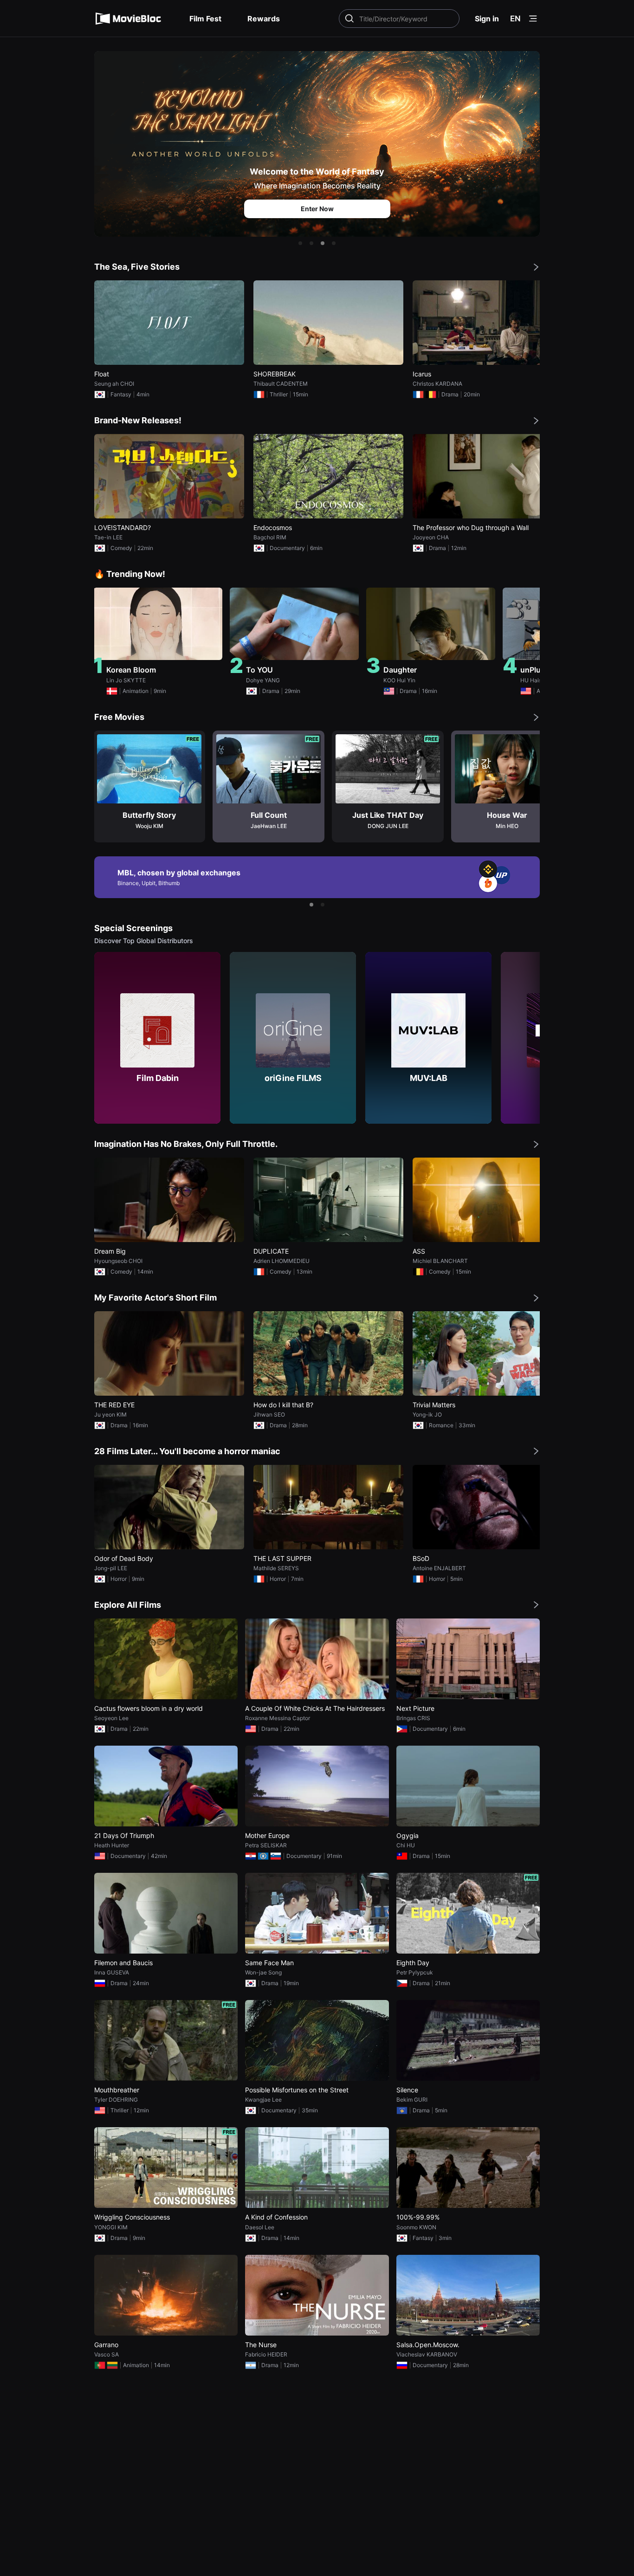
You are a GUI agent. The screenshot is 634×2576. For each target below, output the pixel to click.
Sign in (487, 19)
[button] (300, 243)
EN (515, 19)
